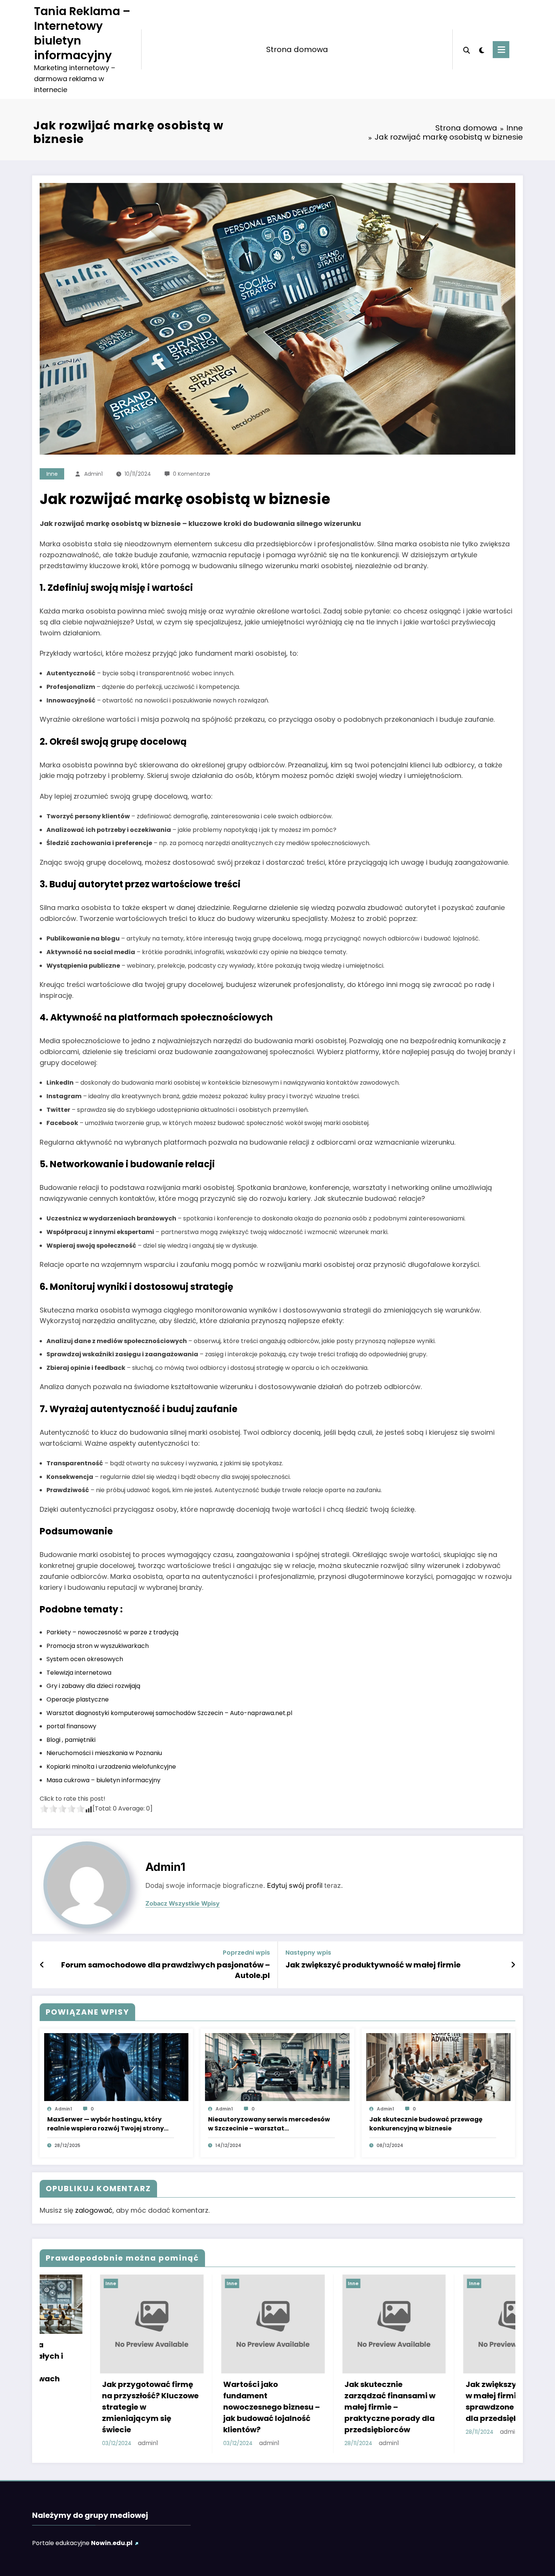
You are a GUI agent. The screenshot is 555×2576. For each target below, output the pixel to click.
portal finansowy (71, 1726)
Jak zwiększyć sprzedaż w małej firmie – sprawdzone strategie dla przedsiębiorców (215, 2401)
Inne (52, 474)
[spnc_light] (481, 49)
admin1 (93, 474)
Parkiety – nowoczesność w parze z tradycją (113, 1632)
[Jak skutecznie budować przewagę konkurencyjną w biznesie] (438, 2067)
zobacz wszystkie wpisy (183, 1904)
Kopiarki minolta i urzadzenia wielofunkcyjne (111, 1767)
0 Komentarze (192, 474)
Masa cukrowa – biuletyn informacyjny (103, 1780)
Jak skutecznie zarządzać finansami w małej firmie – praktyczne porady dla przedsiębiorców (93, 2407)
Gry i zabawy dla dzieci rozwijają (93, 1686)
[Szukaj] (467, 49)
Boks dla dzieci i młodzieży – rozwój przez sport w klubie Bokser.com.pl (459, 2401)
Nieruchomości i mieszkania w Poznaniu (104, 1753)
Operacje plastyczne (78, 1699)
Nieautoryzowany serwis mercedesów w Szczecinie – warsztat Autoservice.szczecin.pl (269, 2124)
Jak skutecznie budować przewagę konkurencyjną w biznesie (426, 2124)
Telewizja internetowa (79, 1673)
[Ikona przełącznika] (501, 50)
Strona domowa (297, 49)
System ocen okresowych (85, 1659)
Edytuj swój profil (295, 1885)
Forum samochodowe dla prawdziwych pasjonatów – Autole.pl (166, 1970)
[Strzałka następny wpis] (513, 1965)
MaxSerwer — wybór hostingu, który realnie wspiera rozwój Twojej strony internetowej (106, 2124)
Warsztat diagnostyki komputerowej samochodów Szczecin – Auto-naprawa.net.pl (169, 1713)
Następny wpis (308, 1953)
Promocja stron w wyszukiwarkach (98, 1646)
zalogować (94, 2210)
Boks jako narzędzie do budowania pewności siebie (334, 2396)
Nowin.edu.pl (112, 2543)
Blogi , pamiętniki (71, 1740)
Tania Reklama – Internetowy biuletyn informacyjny (82, 33)
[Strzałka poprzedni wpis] (42, 1965)
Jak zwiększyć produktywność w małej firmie (373, 1965)
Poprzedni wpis (246, 1953)
